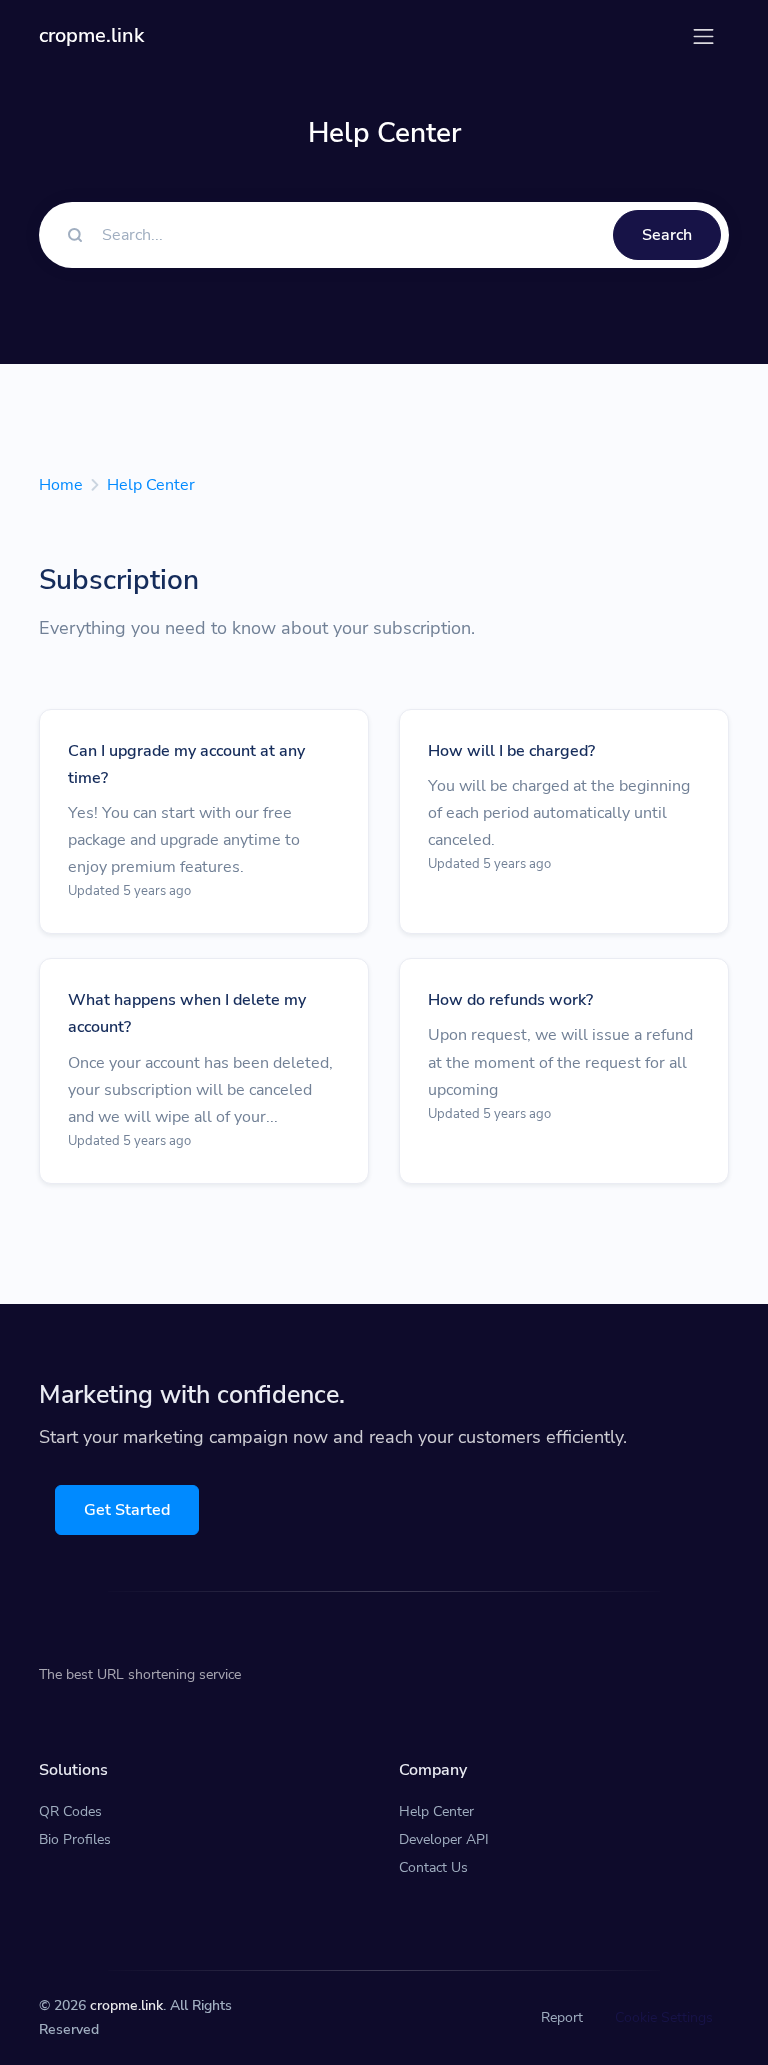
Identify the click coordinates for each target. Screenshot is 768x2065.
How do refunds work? (510, 1000)
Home (61, 485)
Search (667, 235)
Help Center (151, 485)
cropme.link (126, 2005)
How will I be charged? (511, 751)
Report (562, 2017)
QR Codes (70, 1811)
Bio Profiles (75, 1839)
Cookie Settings (664, 2017)
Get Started (127, 1510)
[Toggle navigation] (703, 36)
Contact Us (433, 1867)
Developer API (444, 1839)
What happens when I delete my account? (187, 1013)
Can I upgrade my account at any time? (186, 764)
